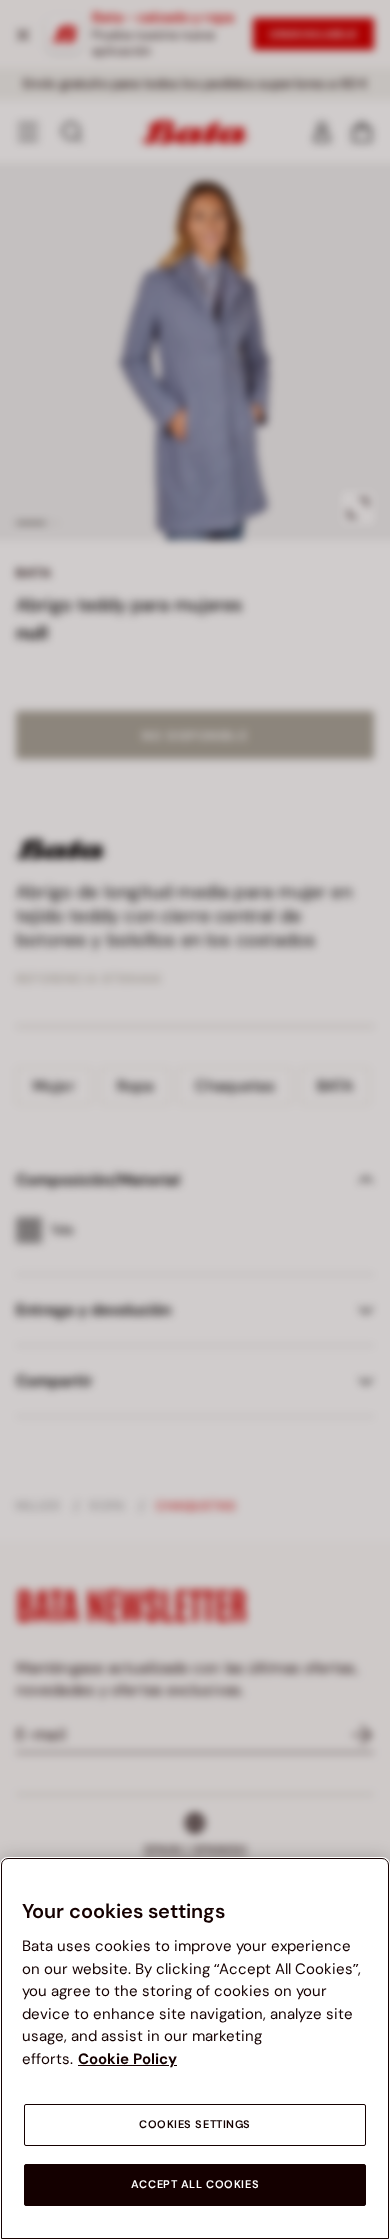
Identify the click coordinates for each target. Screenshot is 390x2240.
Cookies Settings (195, 2124)
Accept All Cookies (195, 2184)
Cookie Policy (127, 2059)
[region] (195, 2048)
